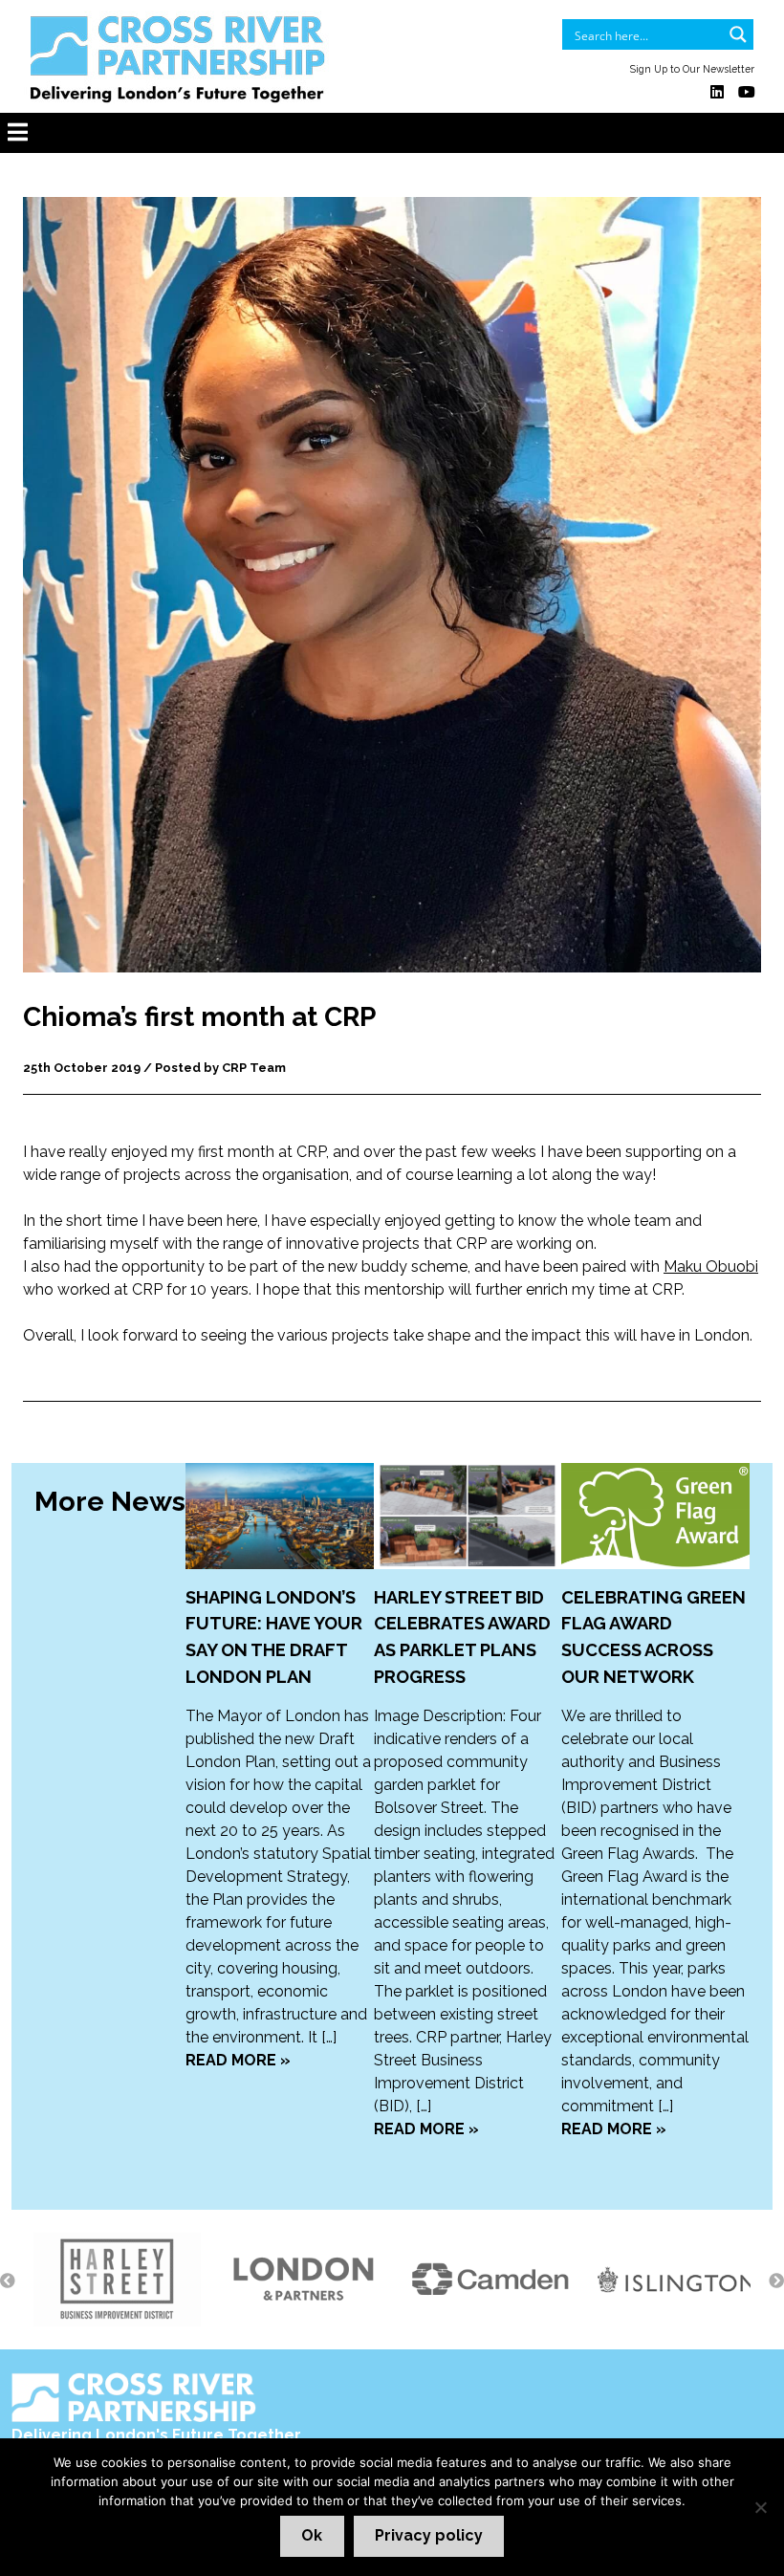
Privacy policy (429, 2535)
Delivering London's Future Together (156, 2435)
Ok (312, 2535)
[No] (760, 2507)
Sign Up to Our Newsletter (692, 69)
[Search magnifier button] (738, 34)
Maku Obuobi (711, 1266)
